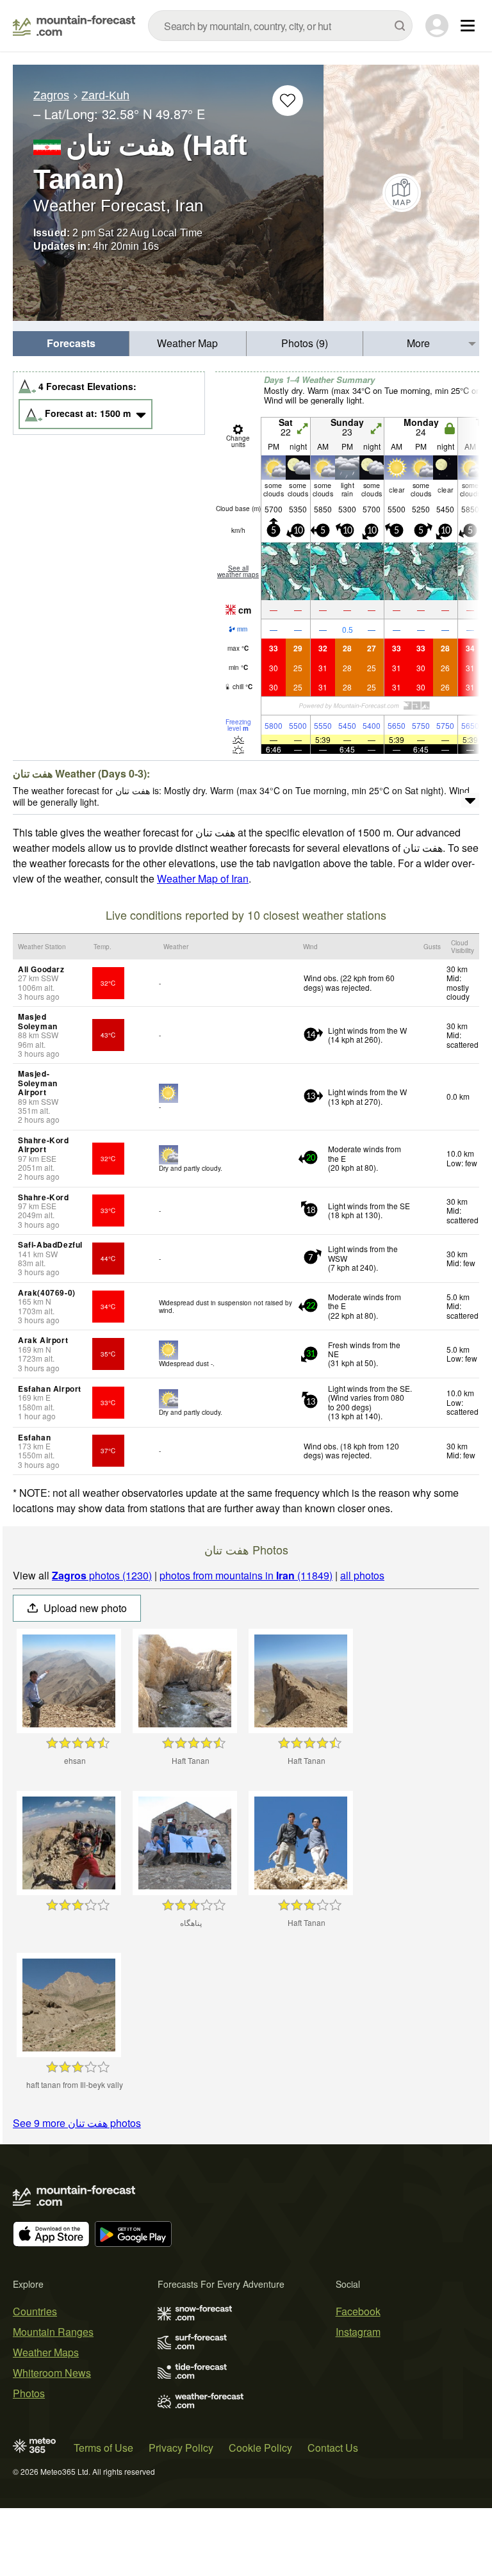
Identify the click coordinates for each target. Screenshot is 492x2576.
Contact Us (333, 2448)
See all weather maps (238, 571)
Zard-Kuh (105, 95)
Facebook (358, 2311)
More (418, 343)
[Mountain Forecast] (74, 26)
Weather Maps (46, 2352)
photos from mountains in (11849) (246, 1575)
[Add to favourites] (288, 101)
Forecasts (71, 343)
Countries (35, 2311)
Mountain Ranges (53, 2332)
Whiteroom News (52, 2373)
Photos (29, 2393)
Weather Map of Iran (203, 878)
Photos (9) (305, 343)
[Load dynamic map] (401, 193)
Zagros (51, 95)
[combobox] (280, 26)
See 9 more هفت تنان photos (77, 2123)
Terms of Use (103, 2448)
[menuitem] (71, 344)
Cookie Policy (260, 2448)
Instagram (358, 2332)
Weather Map (187, 343)
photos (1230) (102, 1575)
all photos (362, 1575)
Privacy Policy (181, 2448)
